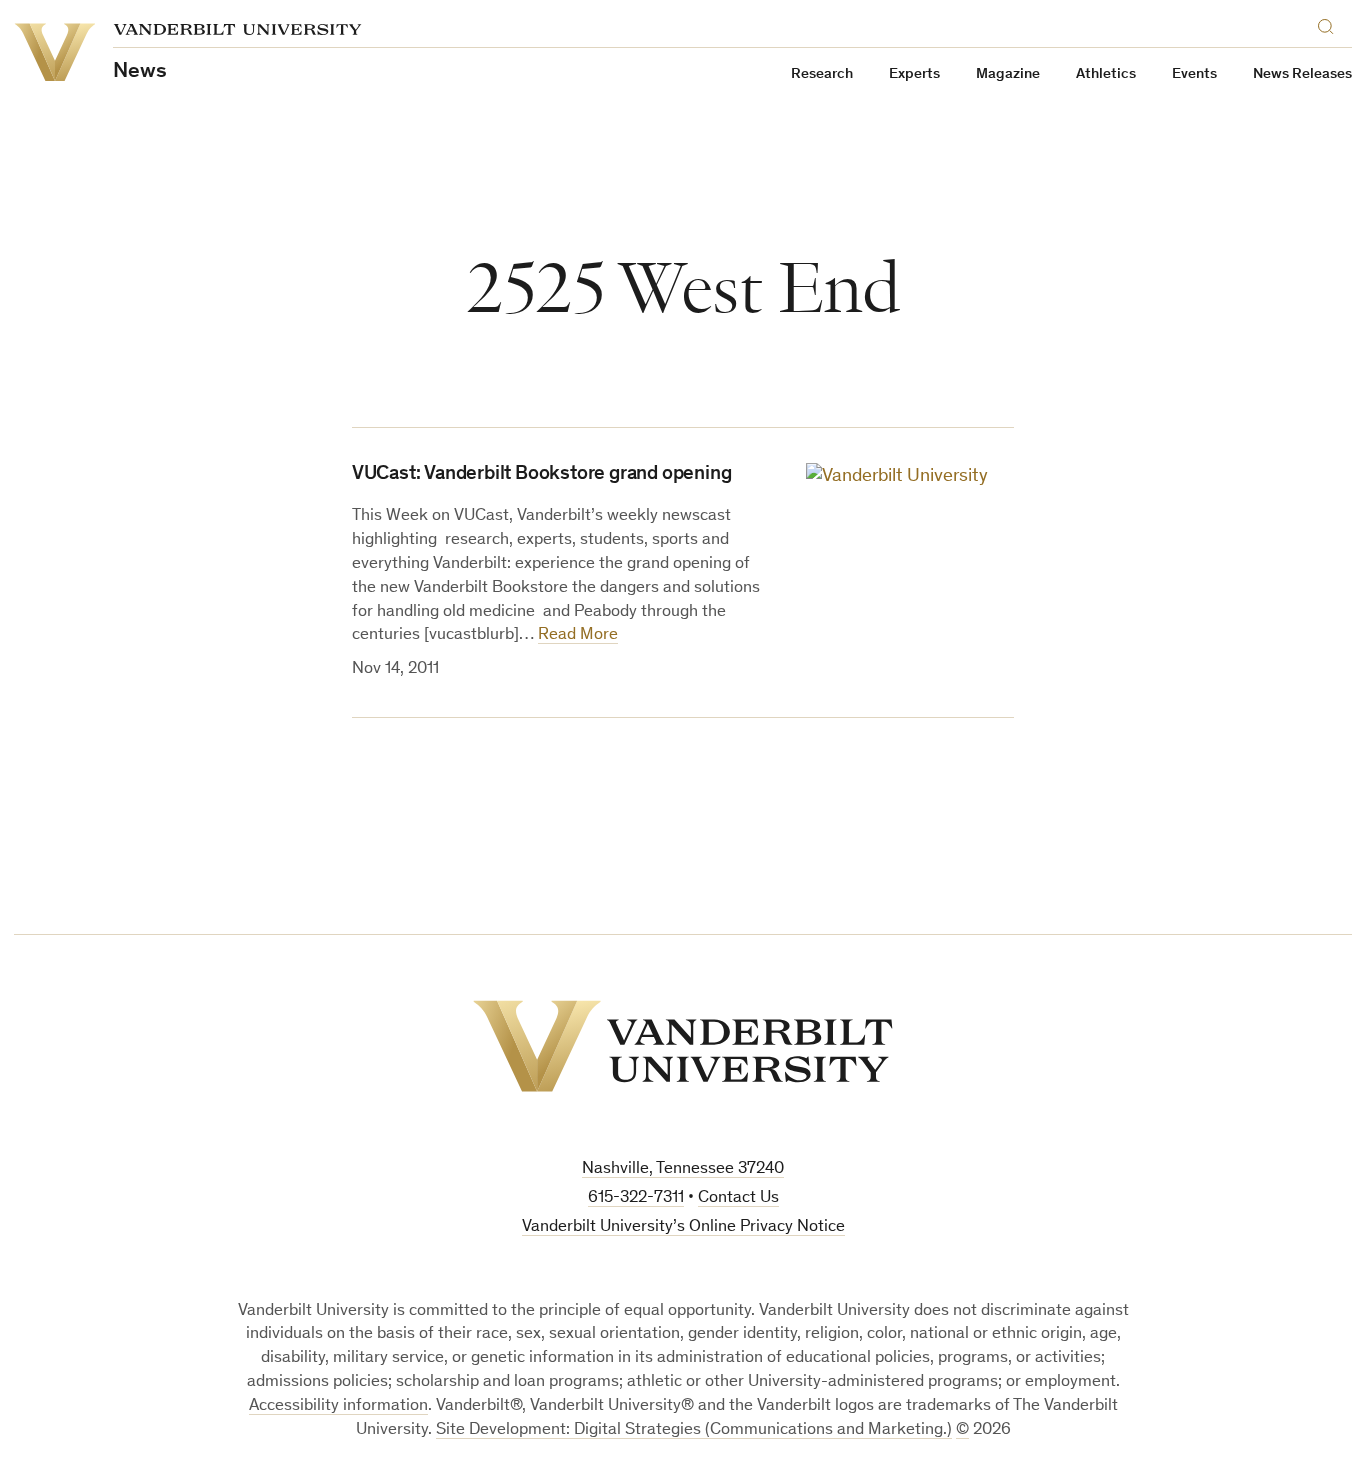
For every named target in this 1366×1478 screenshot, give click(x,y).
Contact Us (738, 1198)
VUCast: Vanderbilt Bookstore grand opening (542, 475)
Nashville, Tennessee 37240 (683, 1169)
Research (822, 74)
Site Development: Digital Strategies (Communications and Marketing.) (694, 1430)
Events (1194, 74)
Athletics (1106, 74)
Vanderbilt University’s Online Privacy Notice (683, 1227)
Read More (578, 635)
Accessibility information (338, 1406)
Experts (914, 74)
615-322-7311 (636, 1198)
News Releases (1302, 74)
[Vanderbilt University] (683, 1046)
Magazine (1008, 74)
